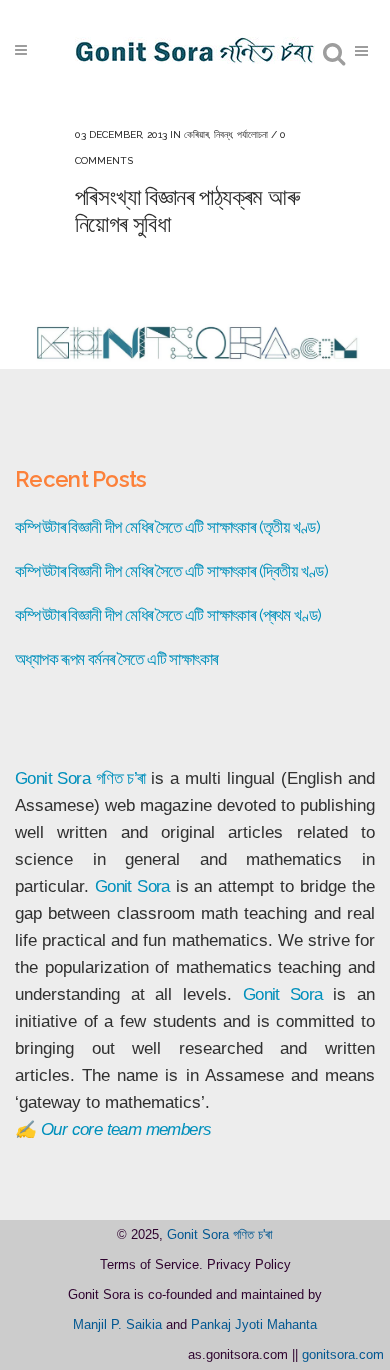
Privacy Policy (249, 1264)
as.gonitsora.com (238, 1354)
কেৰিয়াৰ (196, 134)
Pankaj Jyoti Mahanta (254, 1324)
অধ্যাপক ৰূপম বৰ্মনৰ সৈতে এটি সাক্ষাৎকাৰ (116, 659)
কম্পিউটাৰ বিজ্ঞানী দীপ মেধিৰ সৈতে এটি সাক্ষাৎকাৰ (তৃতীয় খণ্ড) (167, 527)
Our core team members (126, 1129)
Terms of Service (149, 1264)
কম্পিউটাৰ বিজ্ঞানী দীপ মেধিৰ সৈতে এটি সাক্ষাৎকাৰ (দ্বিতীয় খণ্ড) (171, 571)
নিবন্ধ (223, 134)
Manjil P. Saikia (117, 1324)
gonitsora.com (343, 1354)
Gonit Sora (52, 778)
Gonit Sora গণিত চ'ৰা (220, 1234)
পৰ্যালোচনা (252, 134)
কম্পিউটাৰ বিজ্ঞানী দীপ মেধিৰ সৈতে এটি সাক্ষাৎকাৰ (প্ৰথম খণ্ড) (168, 615)
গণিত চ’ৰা (121, 778)
